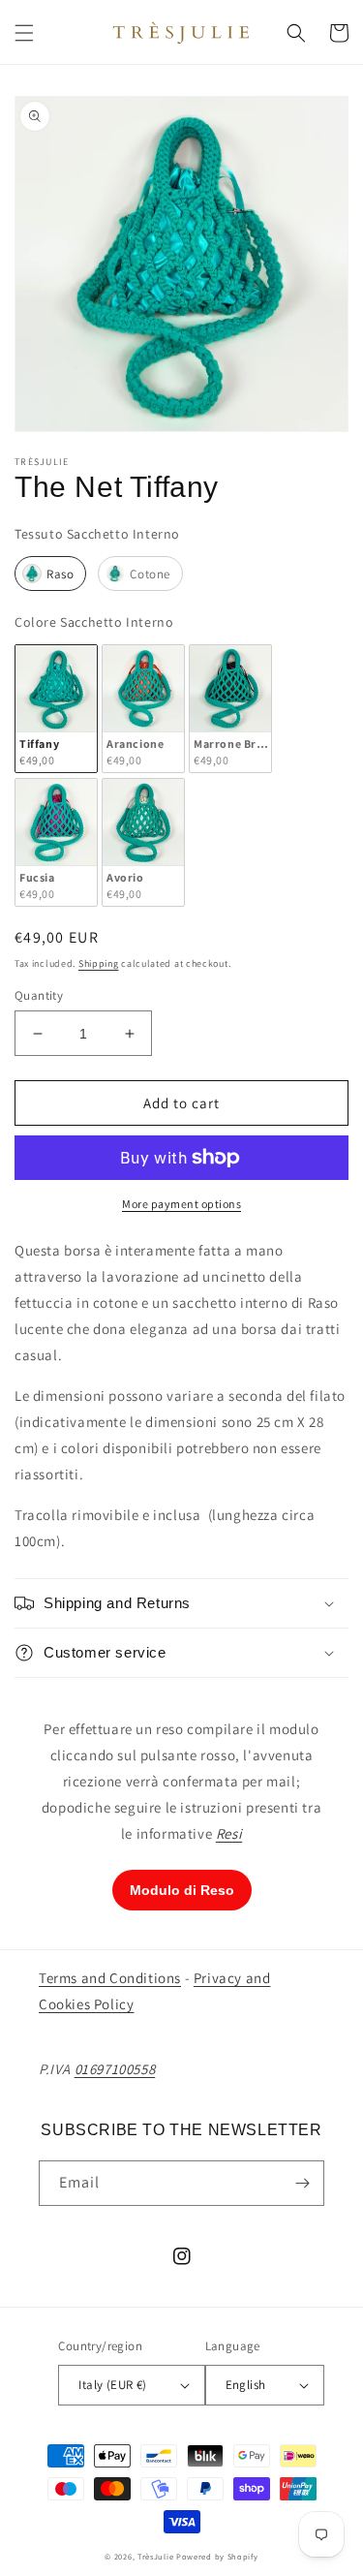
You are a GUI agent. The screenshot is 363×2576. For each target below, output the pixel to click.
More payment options (181, 1204)
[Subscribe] (302, 2183)
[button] (24, 33)
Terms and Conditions (110, 1978)
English (246, 2385)
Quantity (39, 995)
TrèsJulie (155, 2556)
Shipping (99, 963)
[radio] (50, 574)
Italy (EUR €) (112, 2385)
